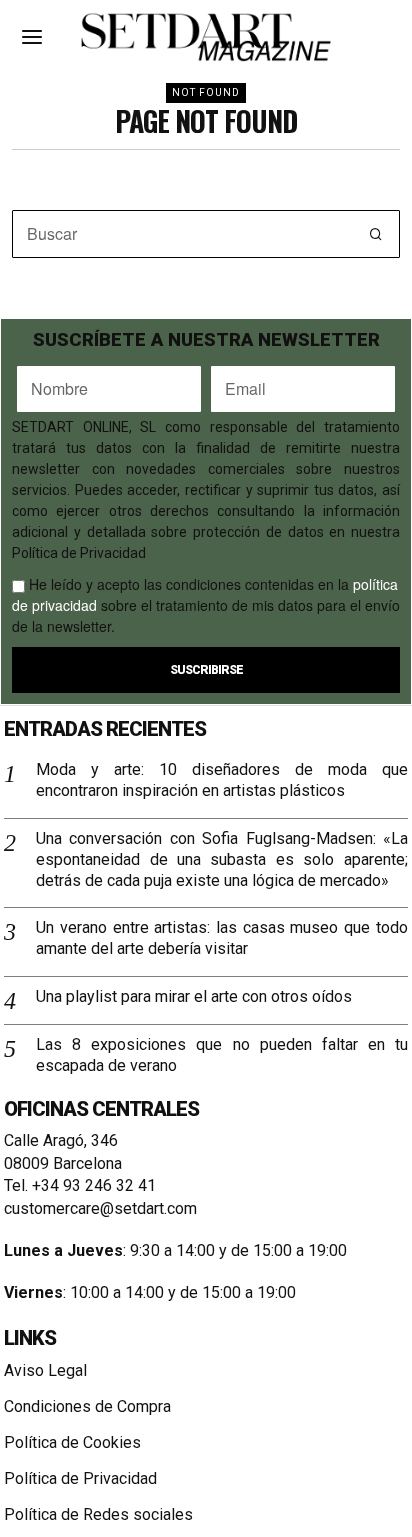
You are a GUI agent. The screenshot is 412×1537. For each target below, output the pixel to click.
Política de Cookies (72, 1442)
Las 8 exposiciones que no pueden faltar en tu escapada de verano (222, 1055)
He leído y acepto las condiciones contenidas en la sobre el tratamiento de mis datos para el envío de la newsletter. (206, 605)
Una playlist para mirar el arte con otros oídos (194, 996)
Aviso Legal (45, 1370)
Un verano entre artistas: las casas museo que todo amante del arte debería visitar (222, 938)
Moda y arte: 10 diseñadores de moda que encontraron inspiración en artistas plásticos (222, 780)
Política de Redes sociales (98, 1514)
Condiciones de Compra (87, 1406)
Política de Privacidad (80, 1478)
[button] (376, 234)
